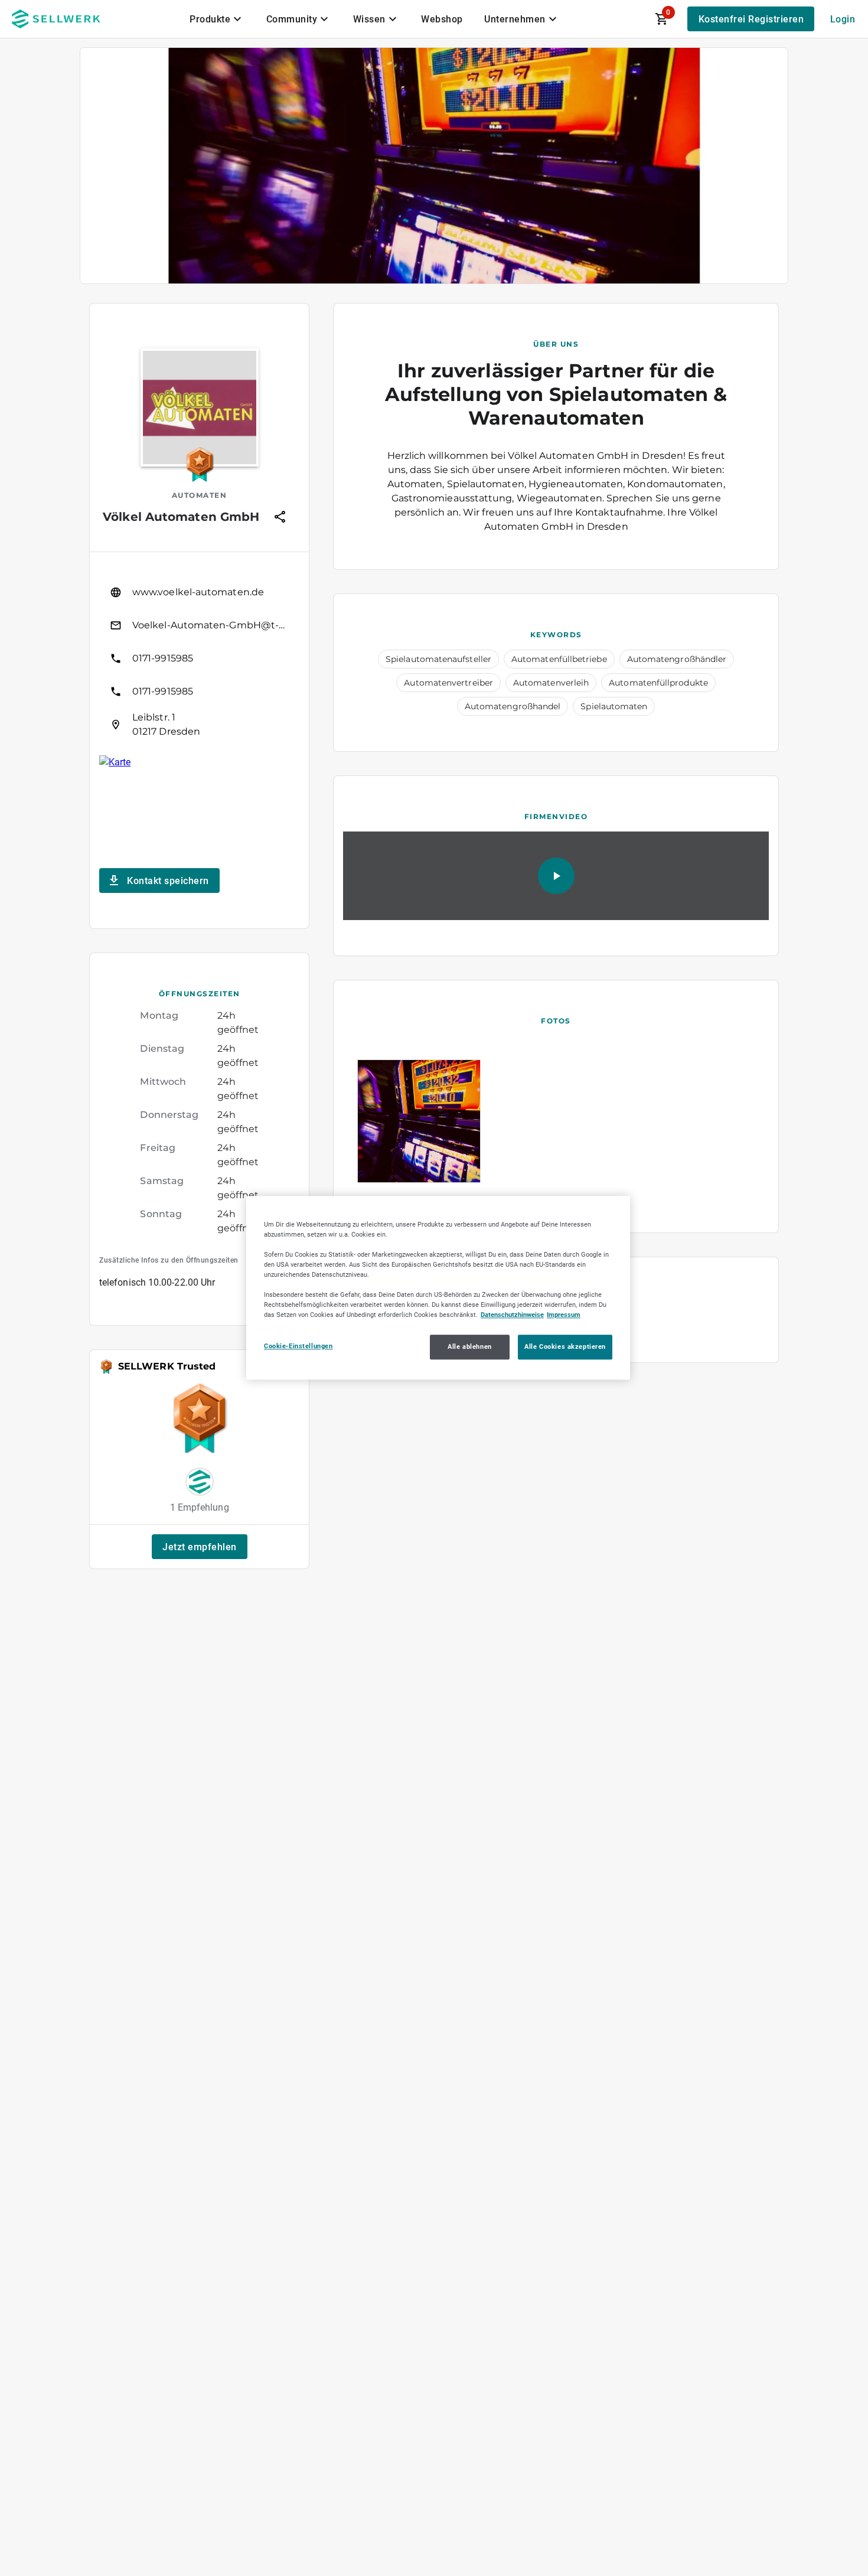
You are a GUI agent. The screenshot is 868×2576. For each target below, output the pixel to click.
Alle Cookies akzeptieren (565, 1347)
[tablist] (374, 19)
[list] (199, 658)
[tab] (217, 19)
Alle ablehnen (469, 1347)
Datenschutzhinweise (512, 1315)
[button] (200, 1547)
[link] (199, 592)
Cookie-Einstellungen (298, 1346)
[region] (438, 1288)
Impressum (564, 1315)
